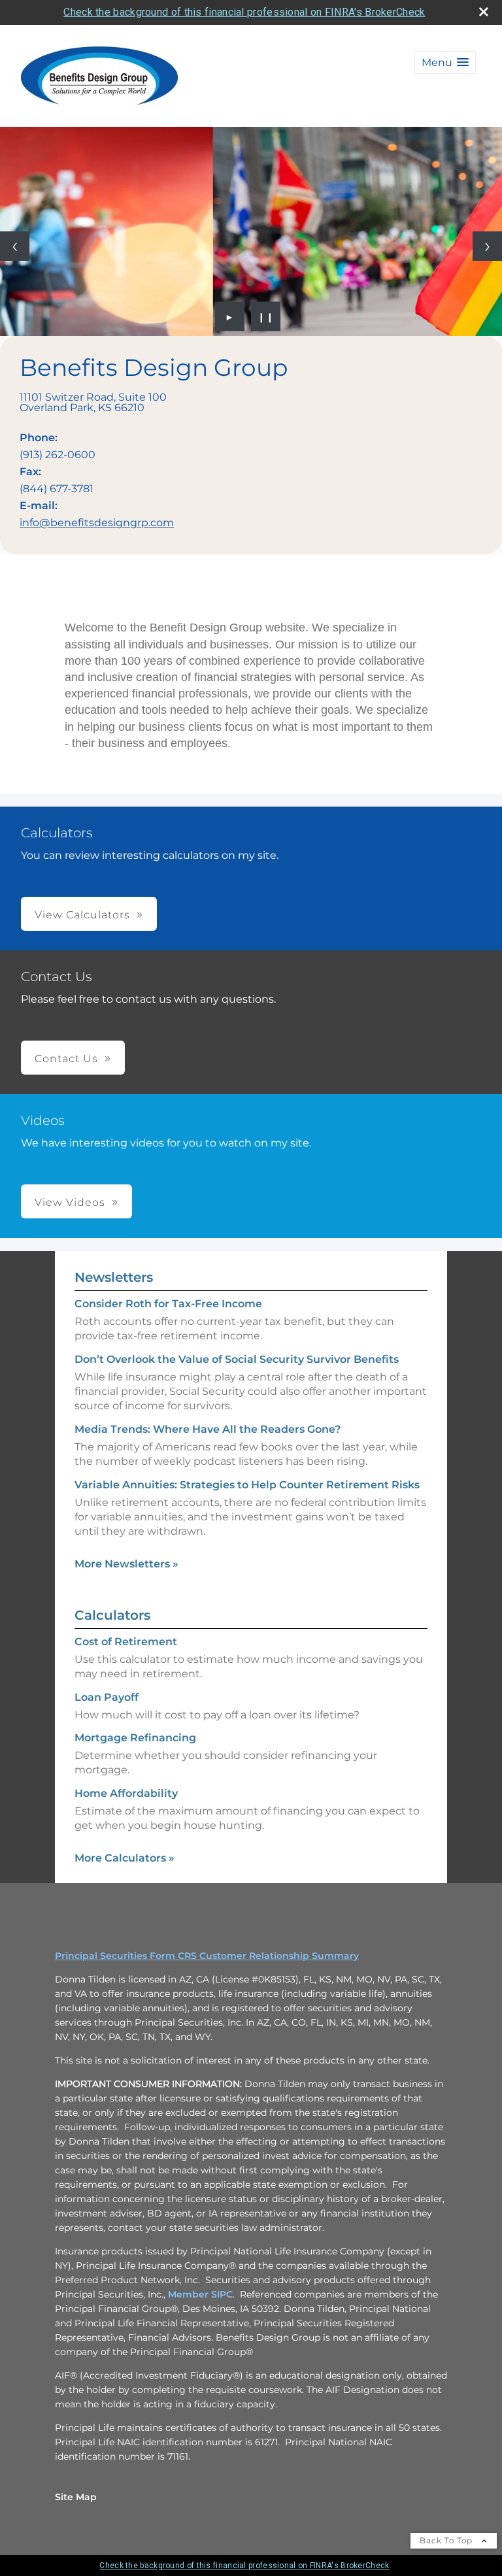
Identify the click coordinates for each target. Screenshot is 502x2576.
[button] (445, 62)
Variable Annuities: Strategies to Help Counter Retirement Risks (247, 1485)
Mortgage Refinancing (135, 1738)
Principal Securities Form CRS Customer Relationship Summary (207, 1956)
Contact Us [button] (66, 1059)
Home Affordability (126, 1793)
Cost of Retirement (126, 1642)
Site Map (76, 2497)
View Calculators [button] (82, 915)
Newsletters (114, 1277)
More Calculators (125, 1858)
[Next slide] (487, 246)
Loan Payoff (107, 1697)
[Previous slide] (15, 246)
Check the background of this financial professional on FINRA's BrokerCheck (244, 12)
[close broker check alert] (484, 12)
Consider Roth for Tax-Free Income (168, 1304)
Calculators (112, 1615)
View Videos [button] (70, 1202)
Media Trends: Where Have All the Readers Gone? (208, 1429)
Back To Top (447, 2540)
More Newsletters (126, 1564)
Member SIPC (200, 2294)
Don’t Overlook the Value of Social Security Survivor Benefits (237, 1359)
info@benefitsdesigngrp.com (97, 523)
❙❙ (266, 316)
